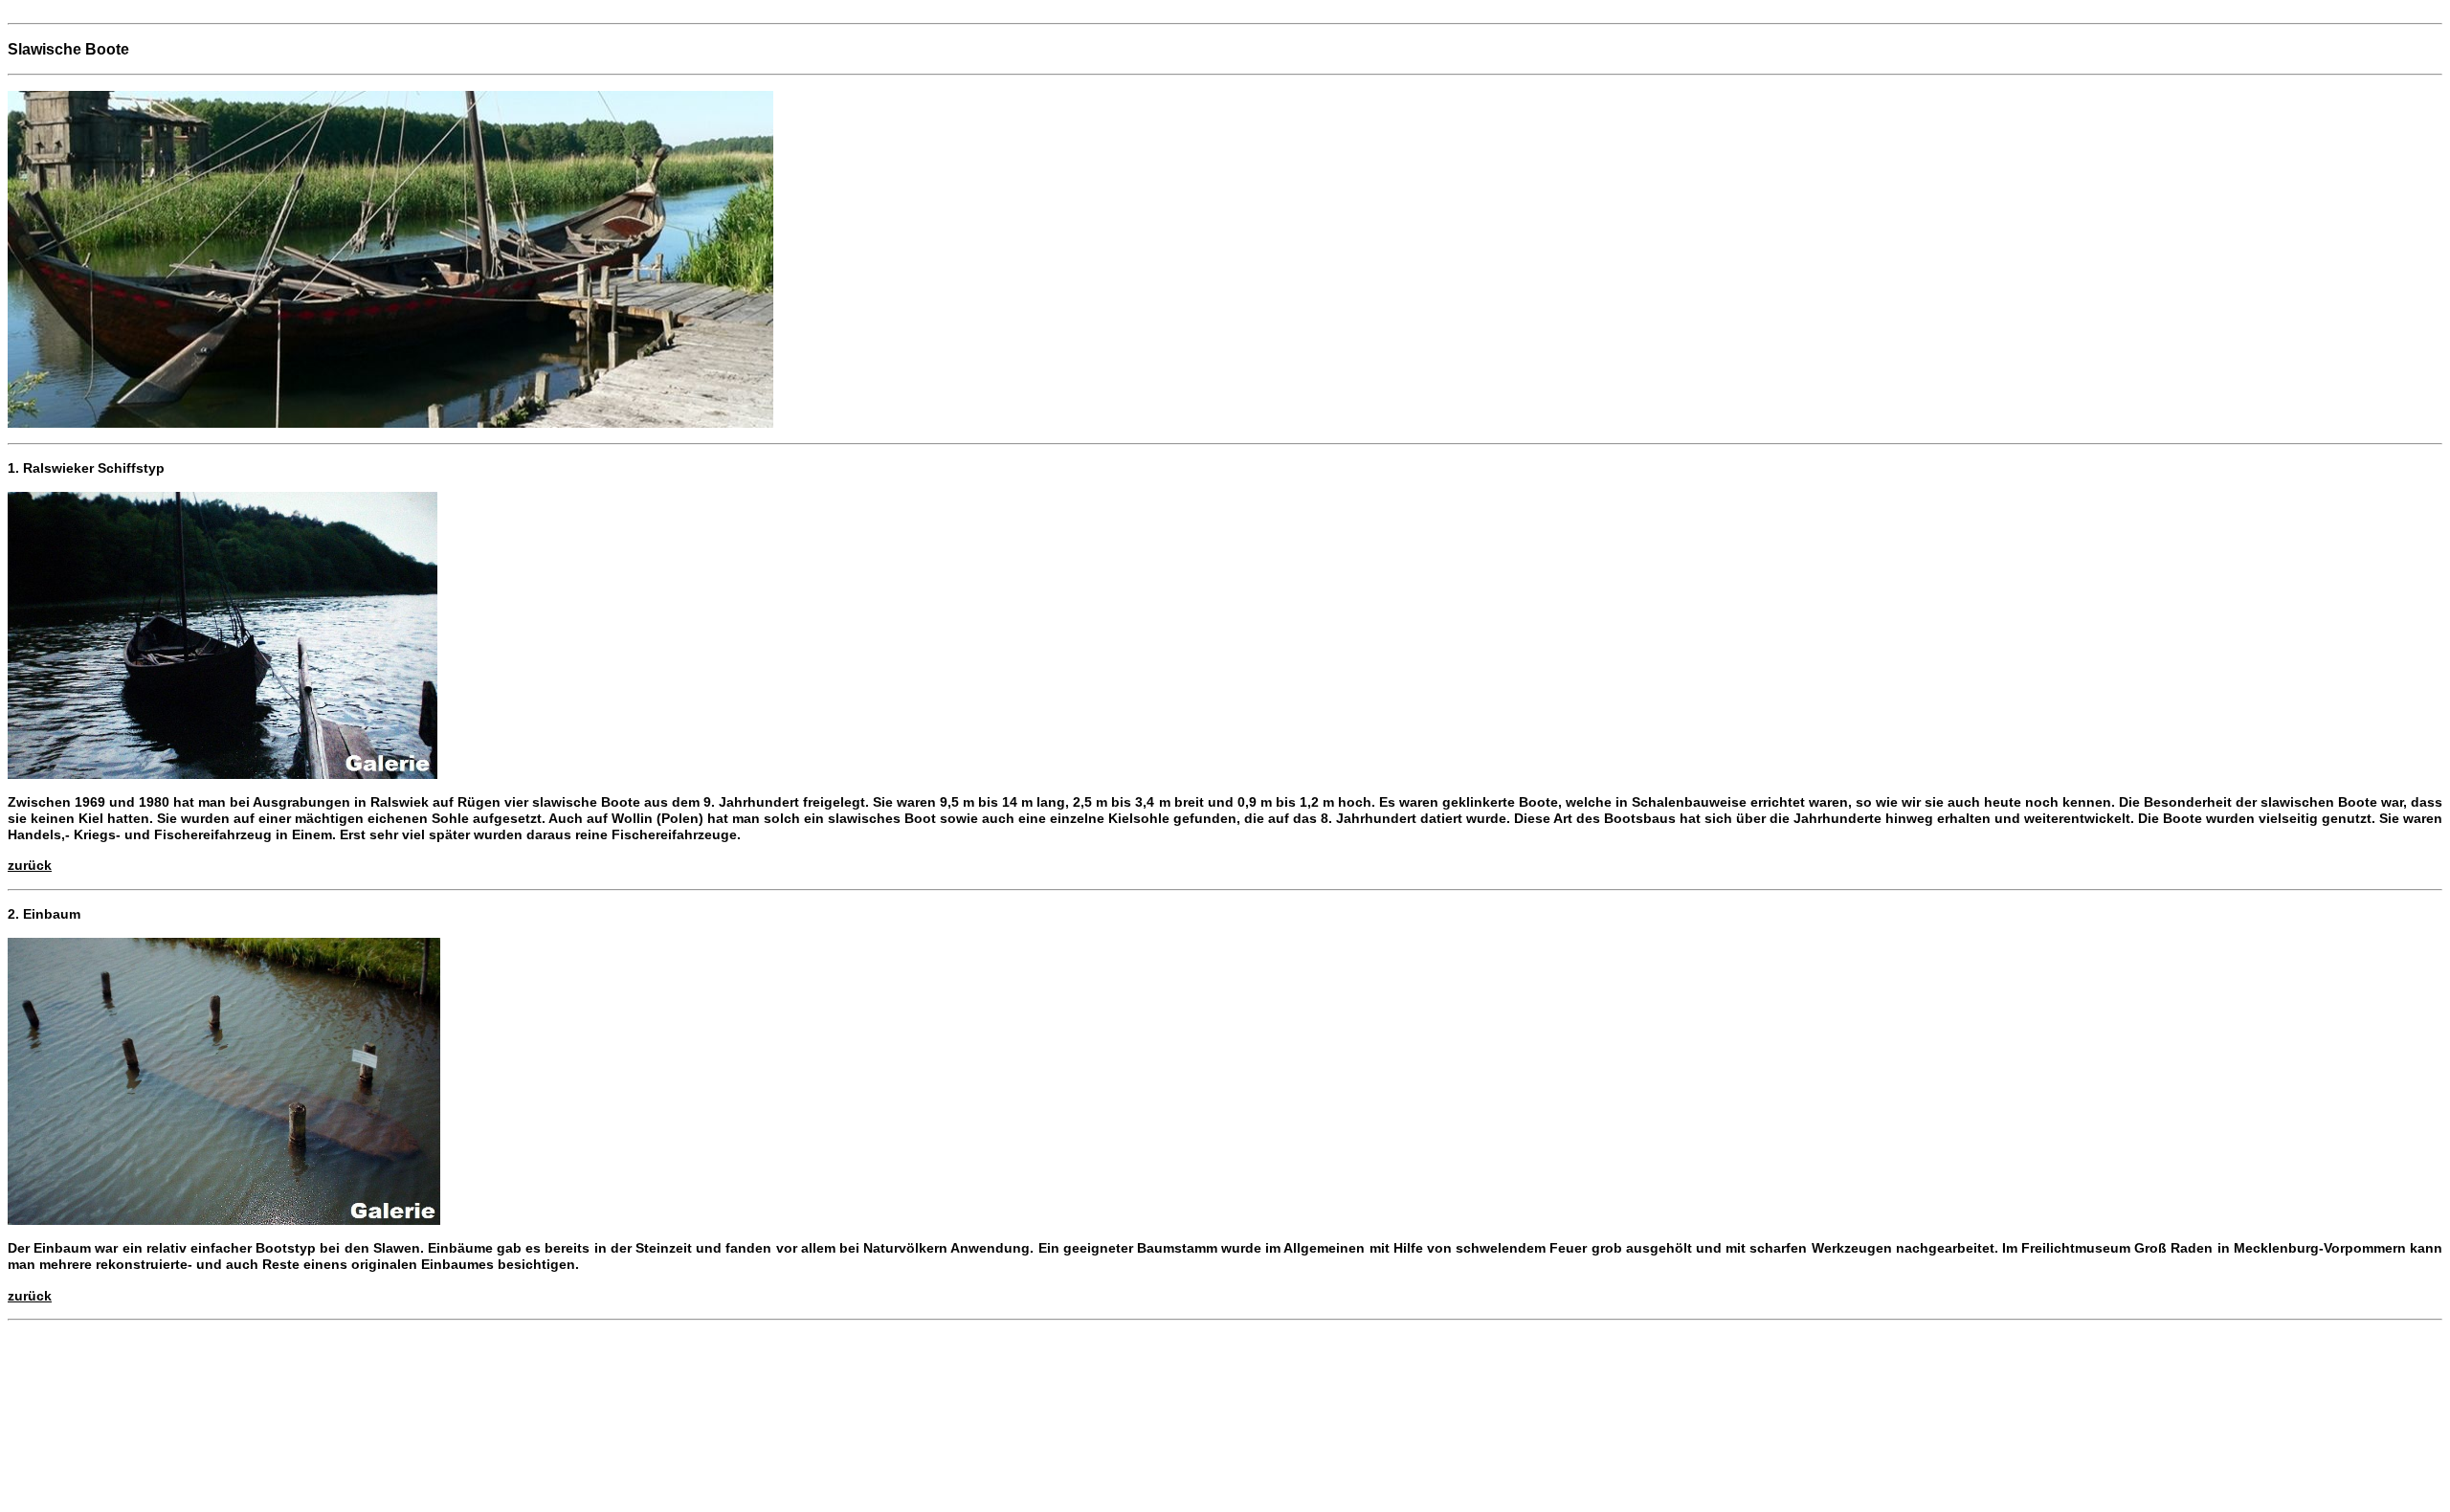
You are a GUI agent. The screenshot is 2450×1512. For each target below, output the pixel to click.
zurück (30, 865)
